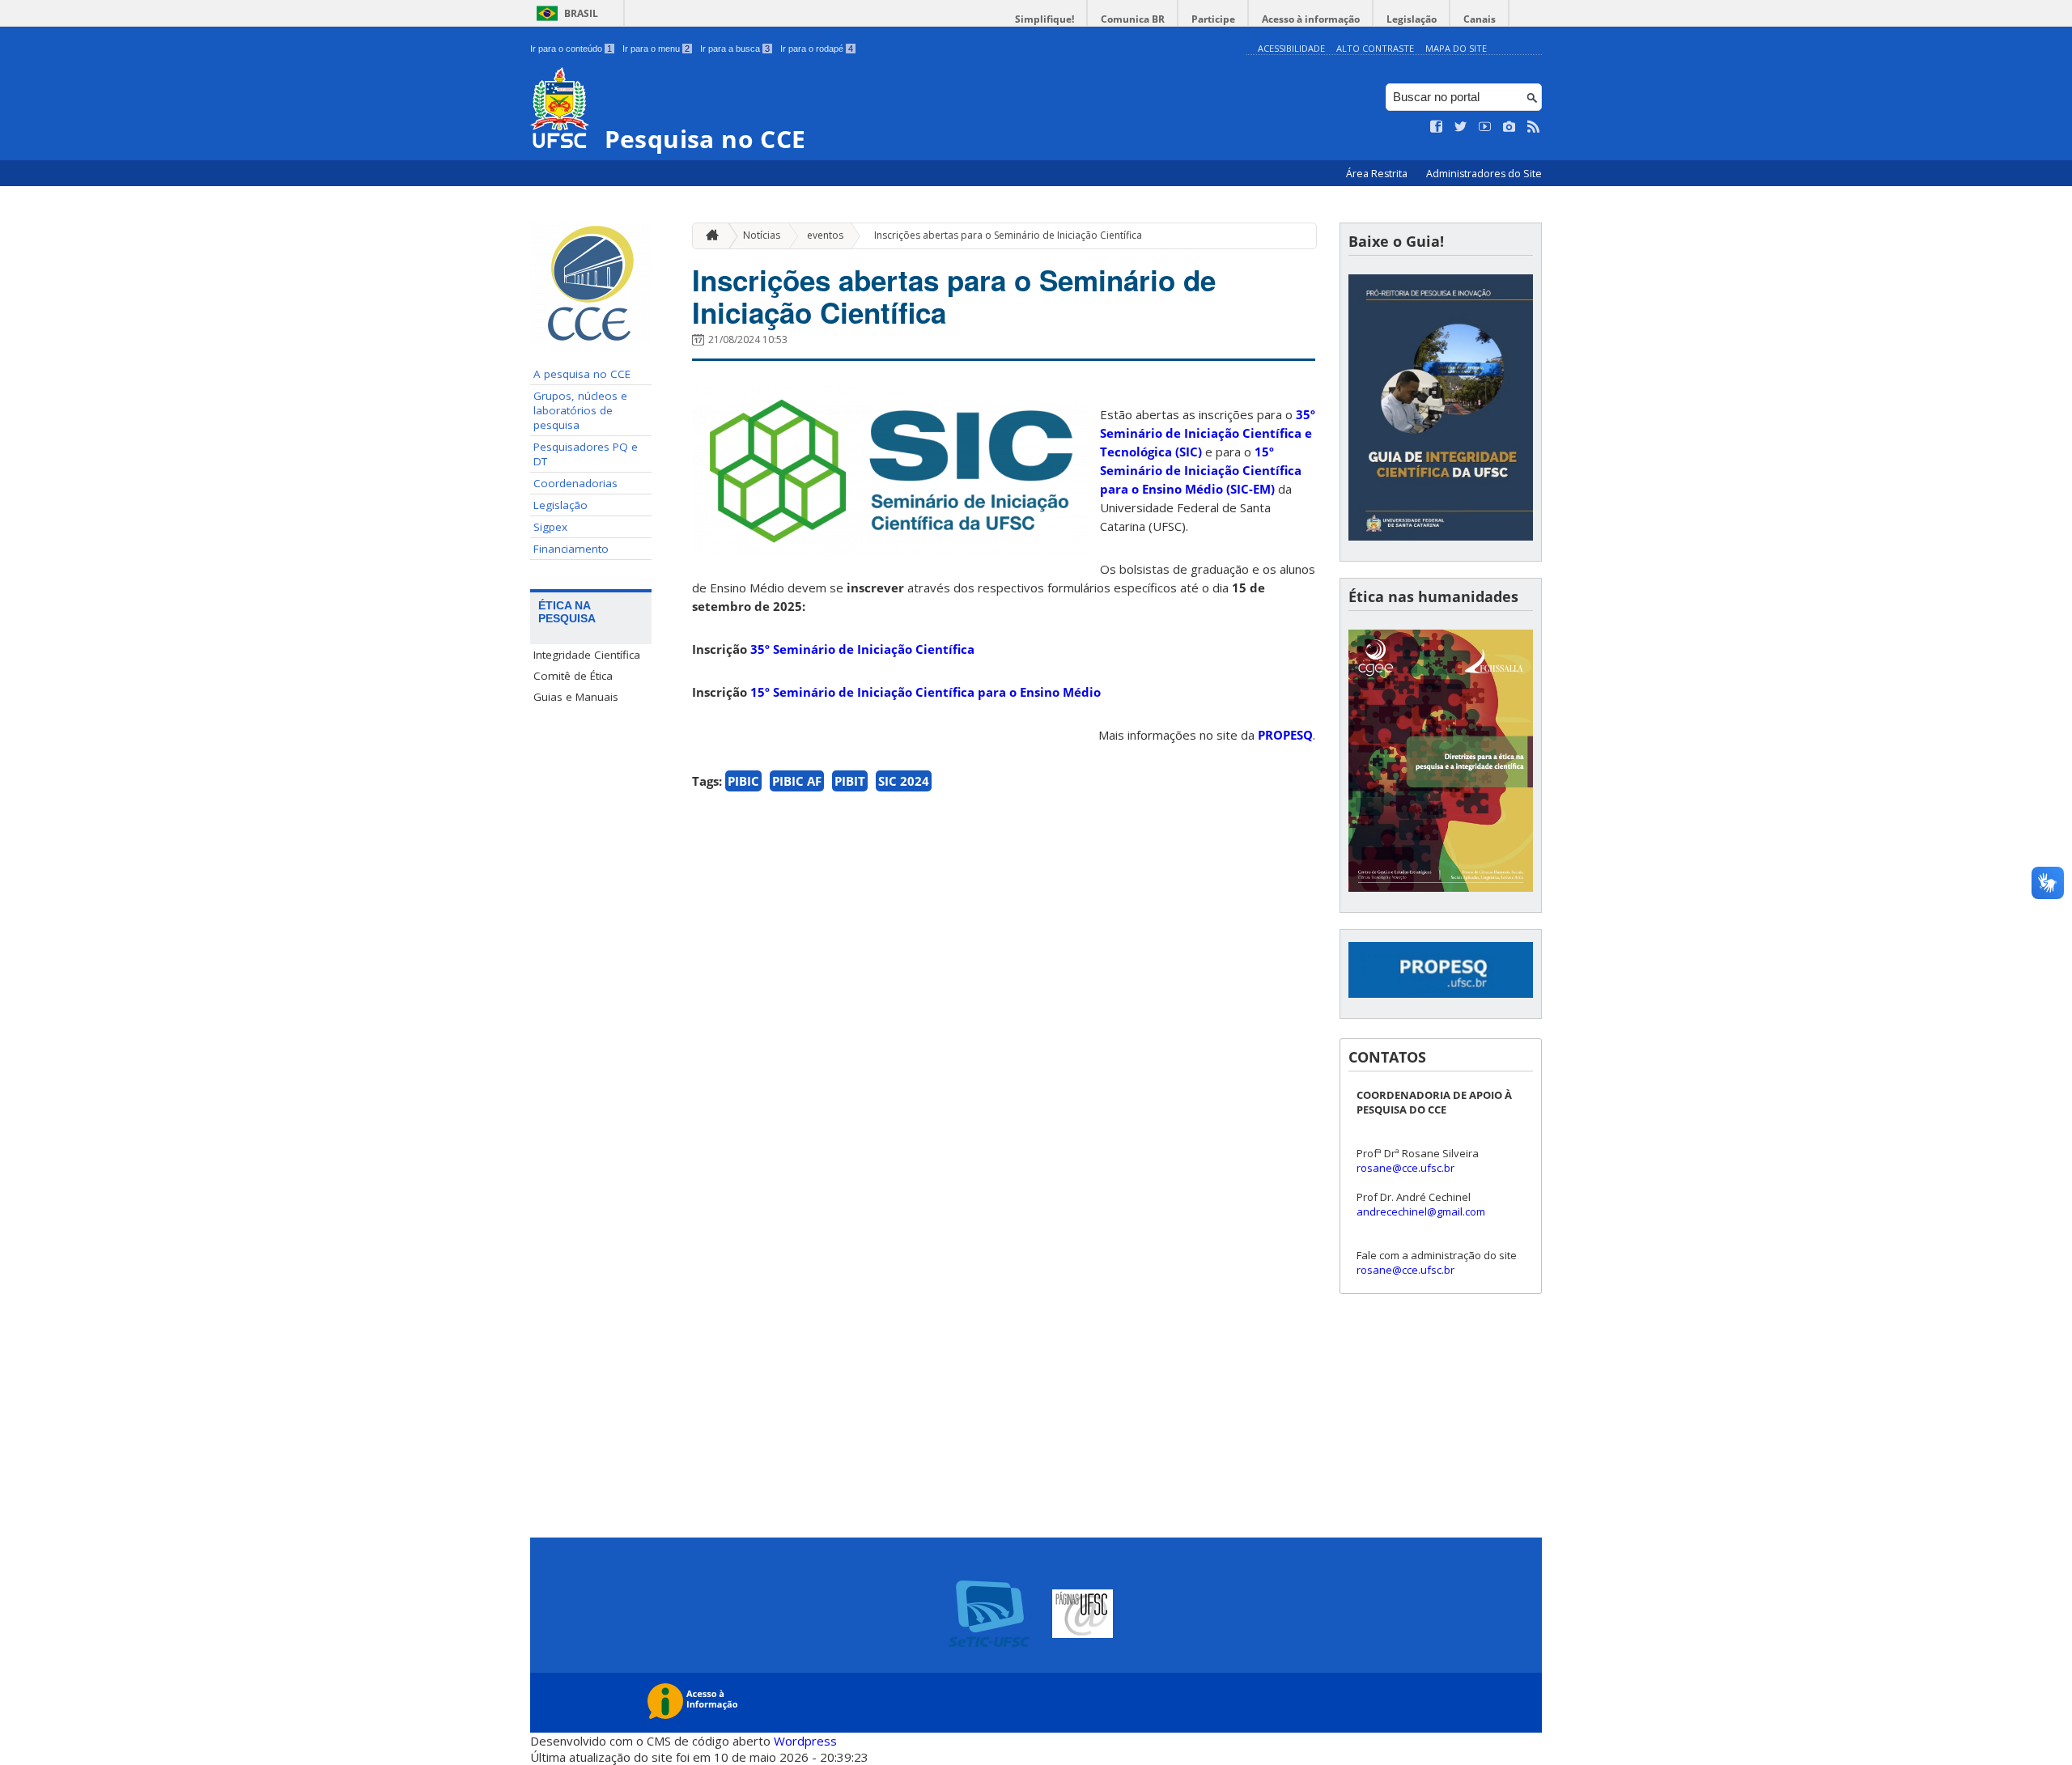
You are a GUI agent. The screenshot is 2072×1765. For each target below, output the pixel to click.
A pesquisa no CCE (582, 374)
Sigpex (550, 527)
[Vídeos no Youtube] (1485, 127)
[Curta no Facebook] (1437, 127)
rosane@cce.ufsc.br (1405, 1168)
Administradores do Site (1484, 174)
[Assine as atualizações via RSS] (1534, 127)
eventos (825, 235)
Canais (1480, 19)
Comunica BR (1133, 19)
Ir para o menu (656, 49)
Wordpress (805, 1741)
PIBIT (850, 781)
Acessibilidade (1291, 48)
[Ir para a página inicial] (708, 236)
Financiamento (571, 549)
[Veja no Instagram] (1509, 127)
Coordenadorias (575, 483)
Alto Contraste (1375, 48)
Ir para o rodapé (817, 49)
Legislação (1412, 19)
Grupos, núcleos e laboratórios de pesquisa (580, 410)
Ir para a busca (735, 49)
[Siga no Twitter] (1461, 127)
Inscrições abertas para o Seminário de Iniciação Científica (1008, 235)
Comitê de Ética (573, 676)
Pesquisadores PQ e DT (586, 454)
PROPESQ (1285, 735)
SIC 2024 (904, 781)
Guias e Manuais (576, 697)
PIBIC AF (797, 781)
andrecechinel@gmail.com (1421, 1211)
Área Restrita (1378, 174)
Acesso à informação (1311, 19)
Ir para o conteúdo (571, 49)
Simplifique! (1044, 19)
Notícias (762, 235)
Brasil (581, 13)
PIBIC (743, 781)
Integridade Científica (587, 655)
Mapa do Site (1456, 48)
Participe (1213, 19)
